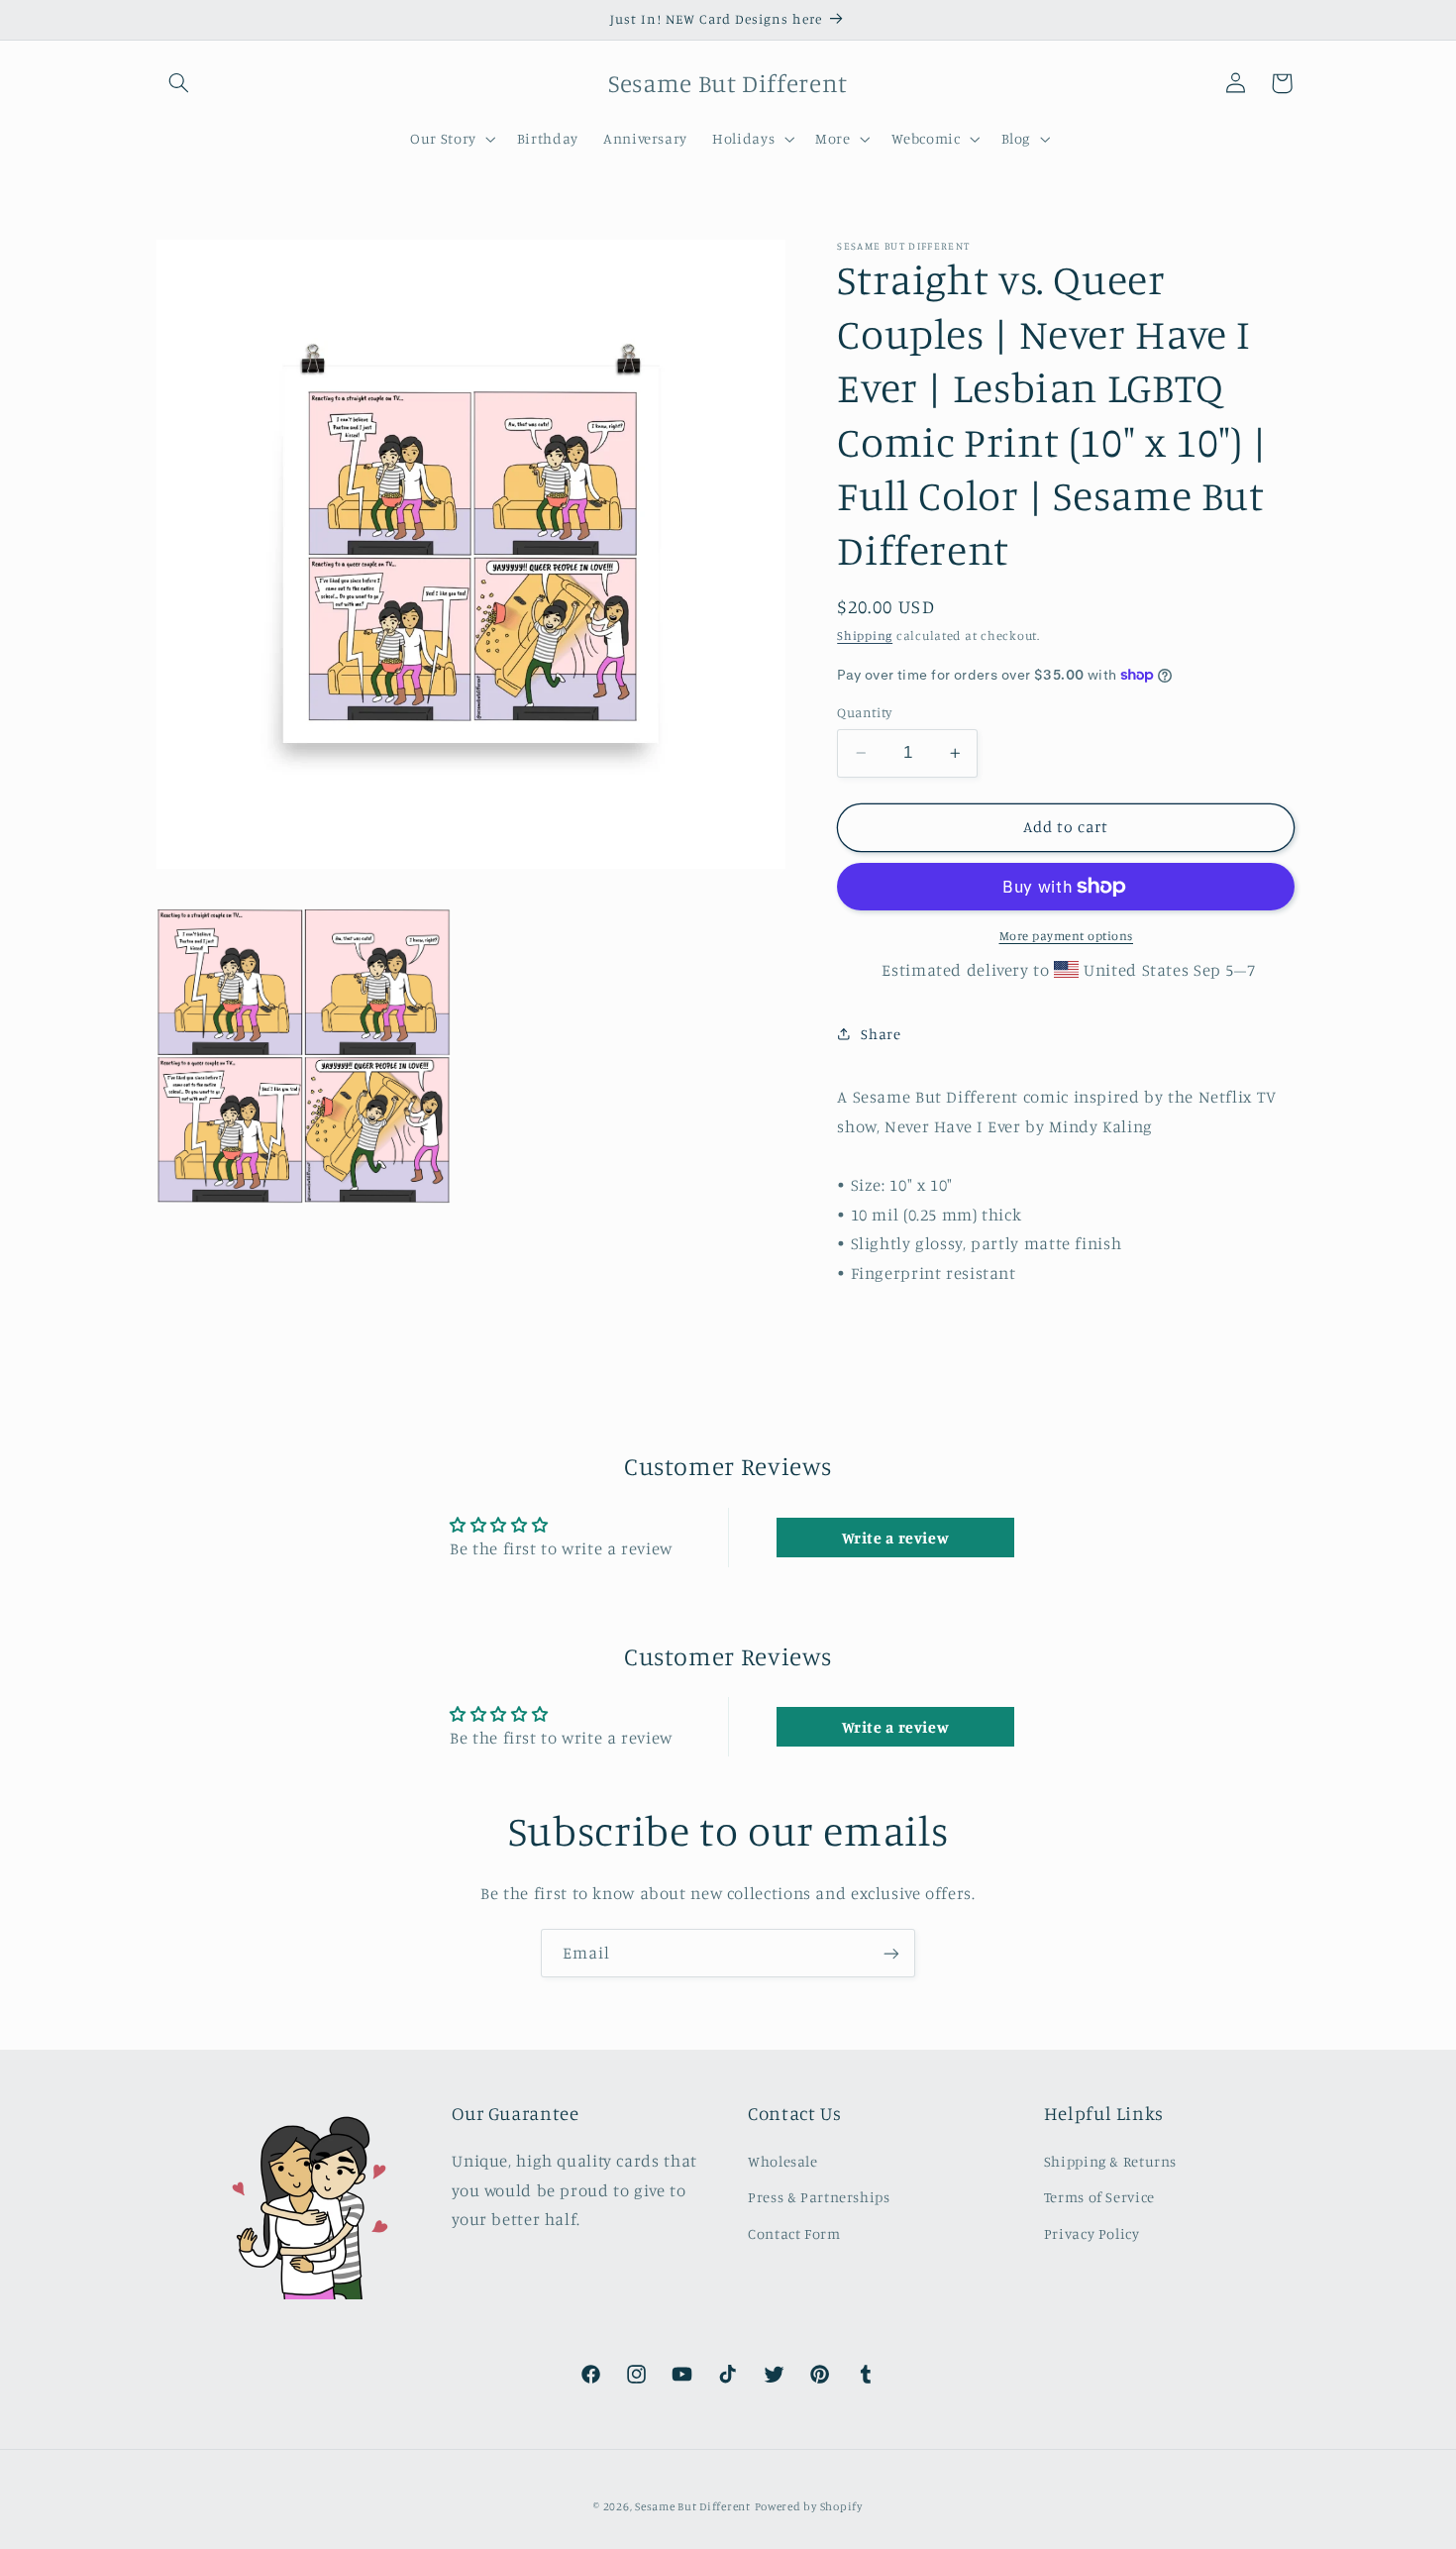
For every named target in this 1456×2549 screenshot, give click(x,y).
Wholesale (783, 2160)
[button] (179, 83)
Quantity (864, 712)
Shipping (865, 636)
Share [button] (881, 1034)
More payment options (1067, 936)
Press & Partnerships (819, 2197)
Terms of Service (1099, 2197)
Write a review (896, 1538)
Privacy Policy (1092, 2232)
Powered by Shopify (809, 2506)
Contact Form (794, 2232)
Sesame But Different (693, 2506)
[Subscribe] (891, 1953)
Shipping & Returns (1110, 2160)
